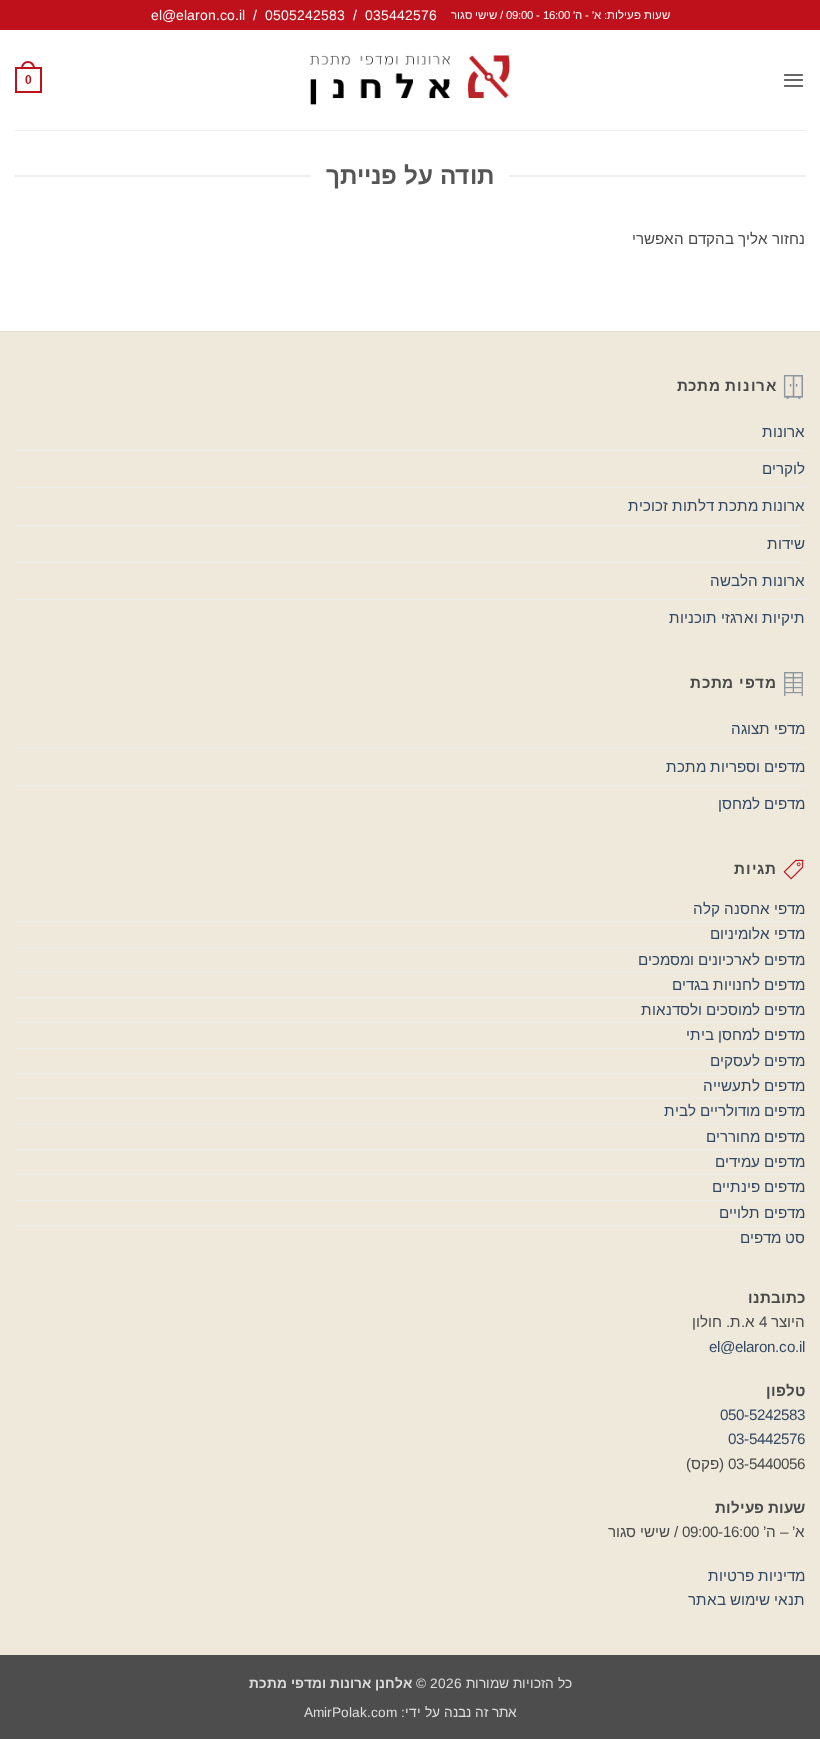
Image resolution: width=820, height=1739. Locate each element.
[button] (793, 80)
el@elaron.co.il (198, 15)
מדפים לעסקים (757, 1060)
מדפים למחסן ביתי (745, 1034)
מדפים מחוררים (755, 1136)
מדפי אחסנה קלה (749, 908)
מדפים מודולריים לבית (734, 1110)
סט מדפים (772, 1237)
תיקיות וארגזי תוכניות (737, 617)
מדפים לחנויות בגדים (738, 984)
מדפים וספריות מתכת (735, 766)
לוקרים (783, 468)
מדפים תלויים (762, 1212)
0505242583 (305, 15)
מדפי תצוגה (768, 728)
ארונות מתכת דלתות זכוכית (716, 505)
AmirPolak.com (350, 1712)
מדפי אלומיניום (757, 933)
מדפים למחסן (761, 803)
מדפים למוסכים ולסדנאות (723, 1009)
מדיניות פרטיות (756, 1575)
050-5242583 (762, 1414)
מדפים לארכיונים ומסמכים (721, 959)
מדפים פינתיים (758, 1186)
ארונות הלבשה (757, 580)
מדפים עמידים (760, 1161)
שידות (786, 543)
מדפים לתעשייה (754, 1085)
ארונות (783, 431)
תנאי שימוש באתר (746, 1599)
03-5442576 (766, 1438)
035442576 (401, 15)
